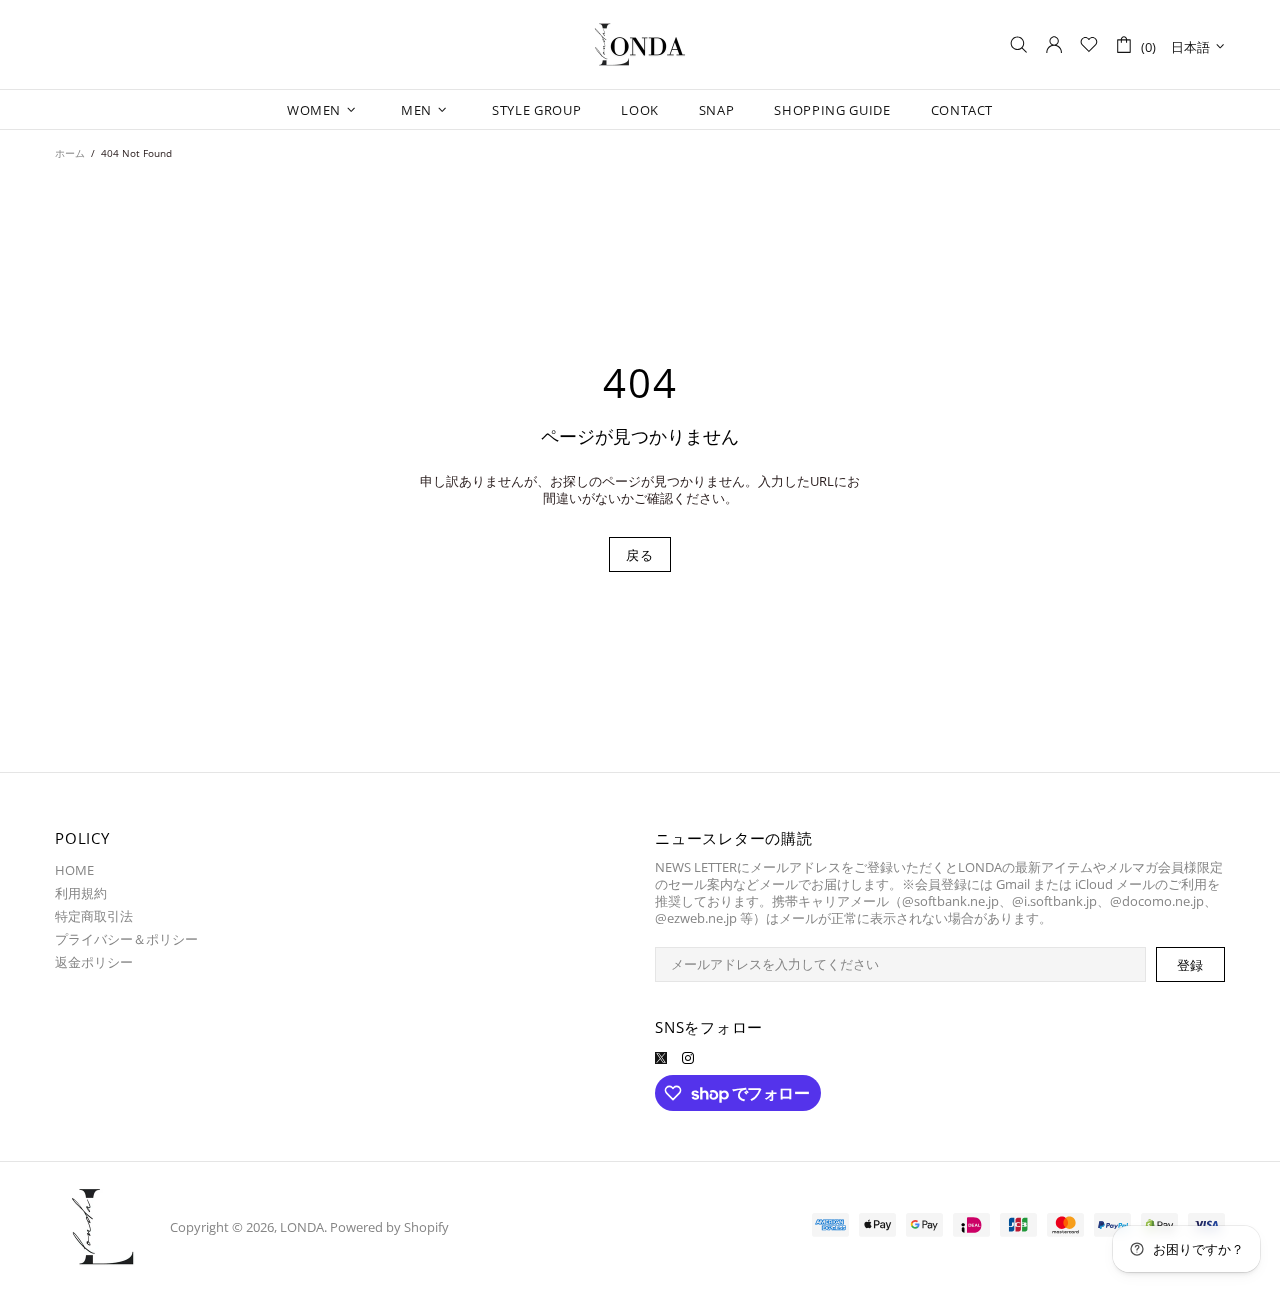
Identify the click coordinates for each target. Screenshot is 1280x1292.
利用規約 (81, 893)
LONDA (640, 45)
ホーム (70, 153)
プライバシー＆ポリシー (126, 939)
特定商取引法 (94, 916)
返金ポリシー (94, 962)
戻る (639, 555)
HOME (74, 870)
